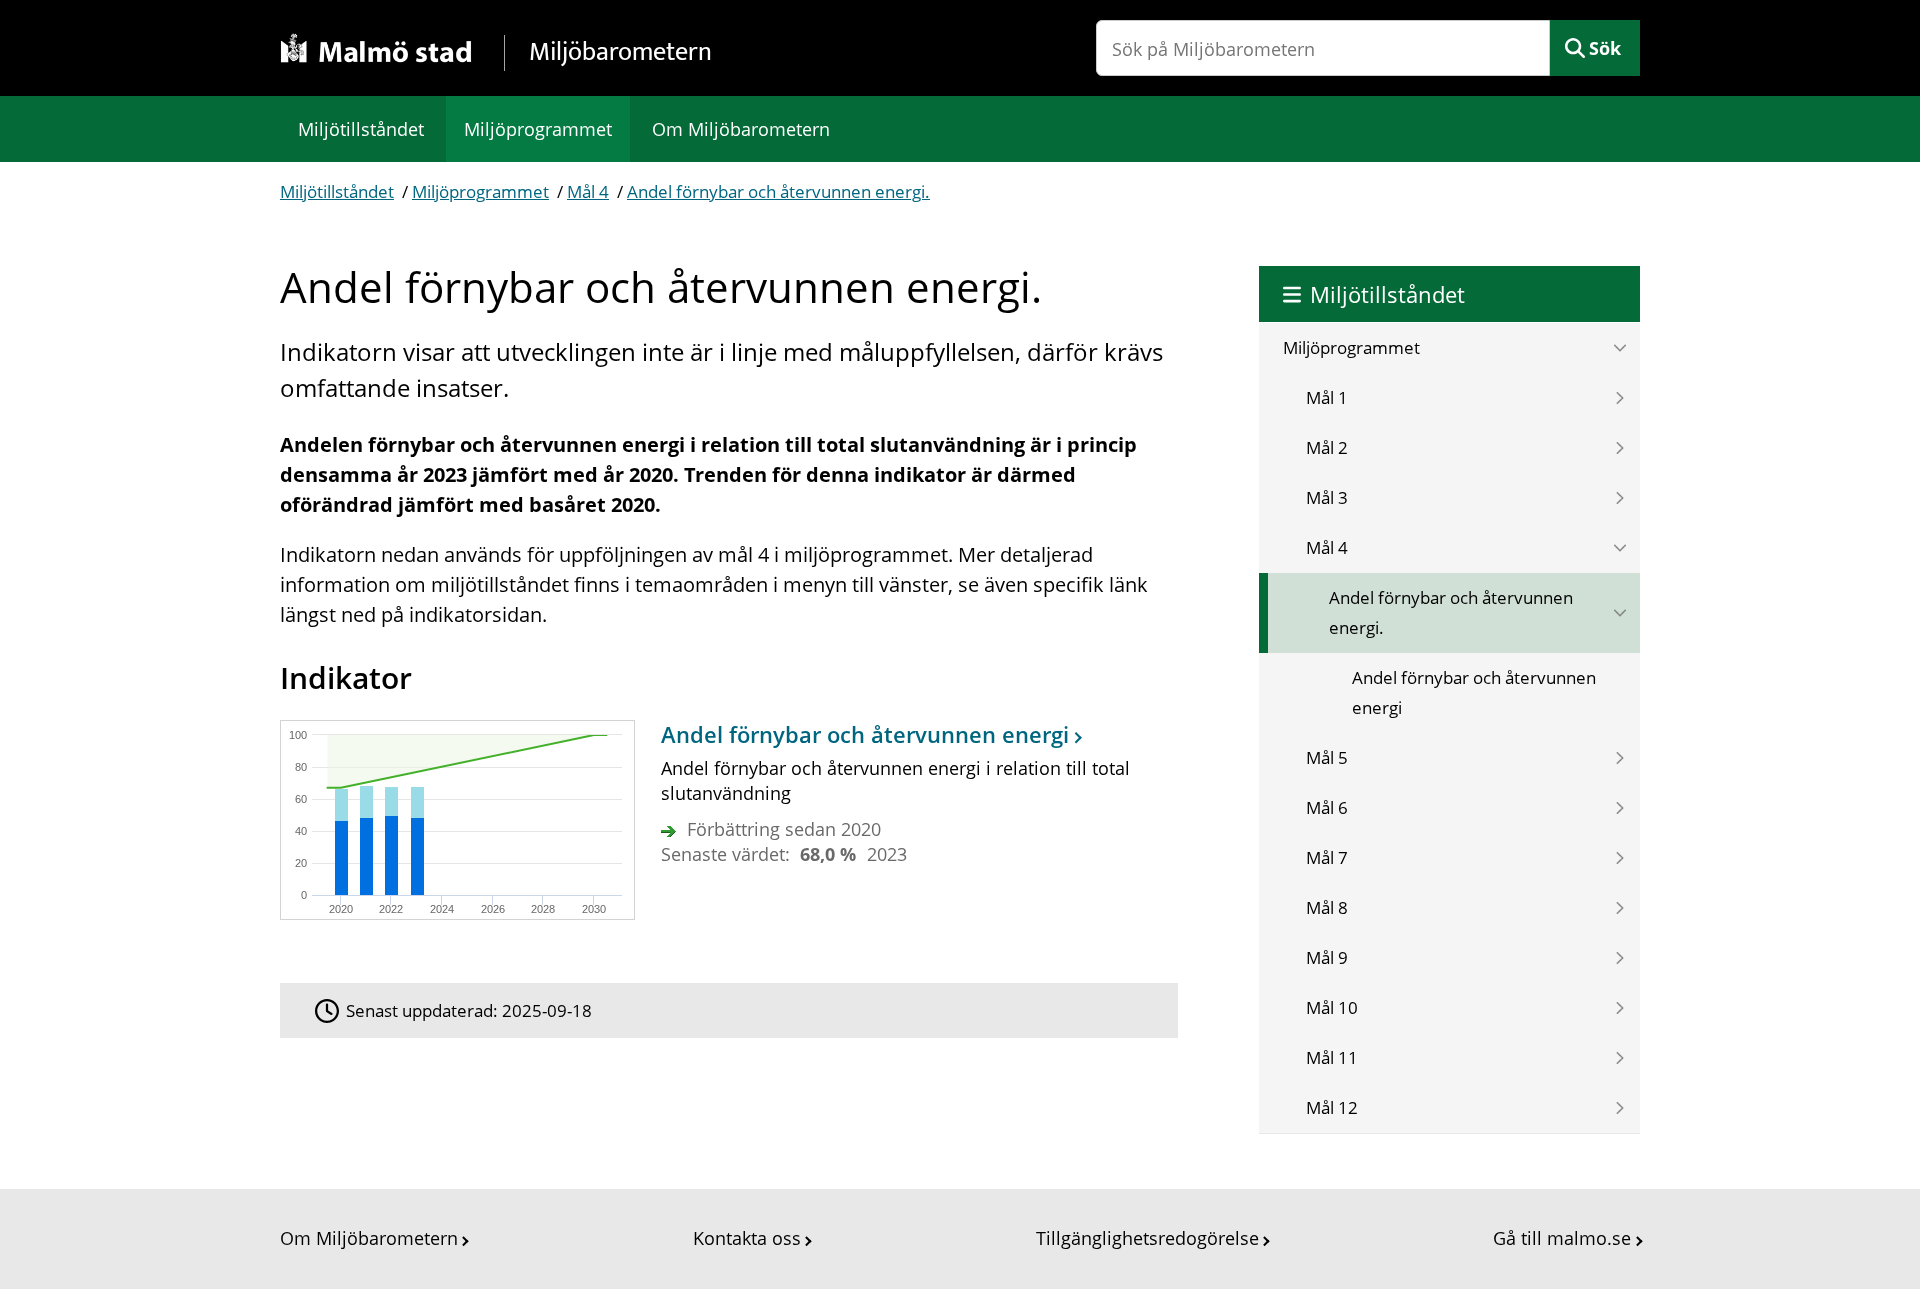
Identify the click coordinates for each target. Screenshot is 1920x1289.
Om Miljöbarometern (741, 129)
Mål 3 (1327, 497)
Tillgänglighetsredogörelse (1147, 1238)
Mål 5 (1327, 757)
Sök (1605, 48)
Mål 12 (1332, 1107)
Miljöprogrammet (538, 129)
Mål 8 (1327, 907)
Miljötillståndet (361, 129)
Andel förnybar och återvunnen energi (1474, 692)
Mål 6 (1327, 807)
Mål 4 (588, 191)
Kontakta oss (747, 1238)
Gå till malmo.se (1562, 1238)
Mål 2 (1327, 447)
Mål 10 (1332, 1007)
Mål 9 (1327, 957)
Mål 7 (1327, 857)
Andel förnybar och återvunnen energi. (778, 191)
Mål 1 (1327, 397)
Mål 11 (1332, 1057)
